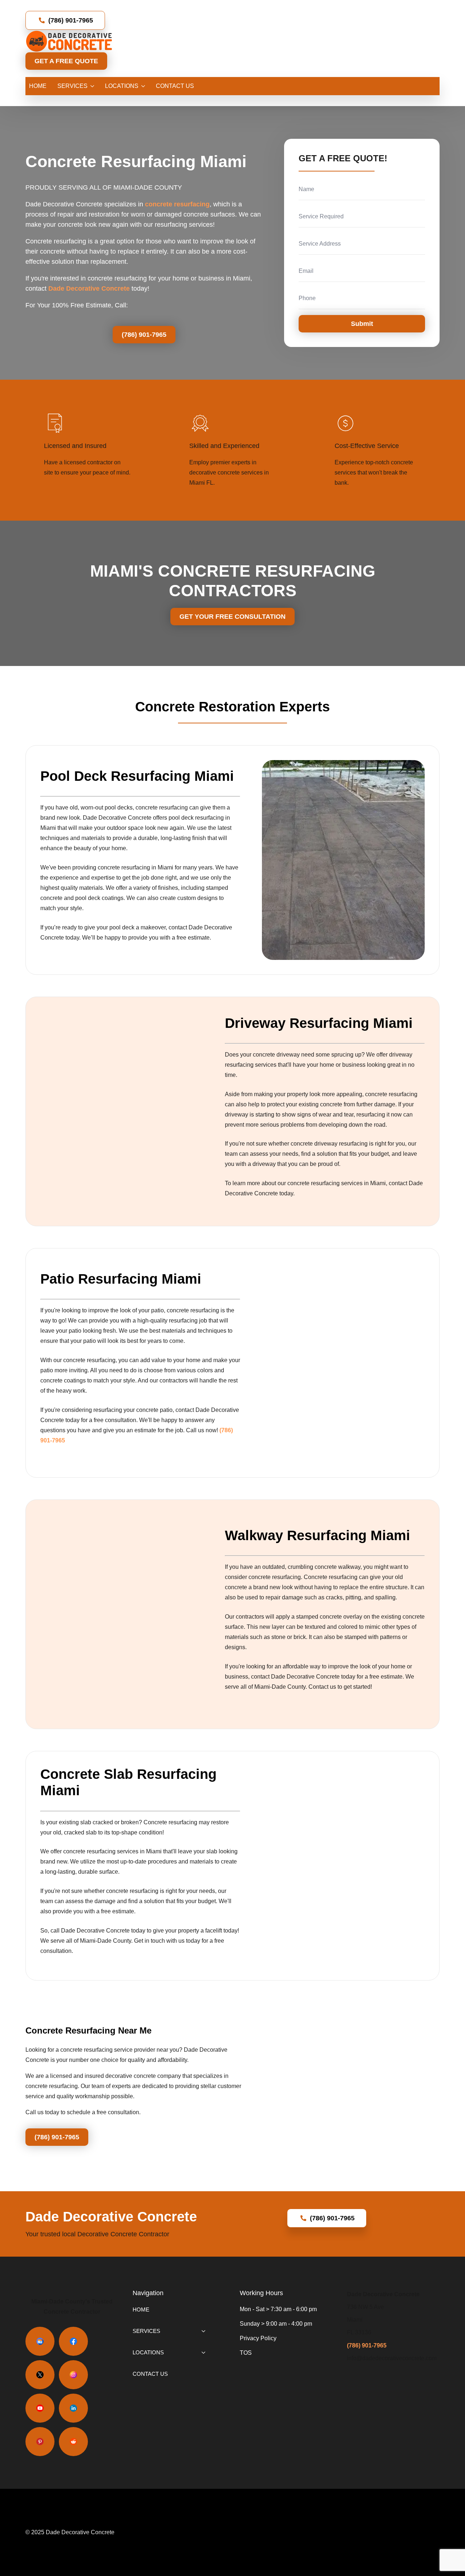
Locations (122, 86)
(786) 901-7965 (367, 2345)
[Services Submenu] (91, 86)
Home (38, 86)
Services (72, 86)
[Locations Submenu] (142, 86)
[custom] (40, 2341)
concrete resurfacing (177, 204)
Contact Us (175, 86)
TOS (246, 2353)
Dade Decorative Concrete (89, 288)
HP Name (292, 145)
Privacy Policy (258, 2338)
